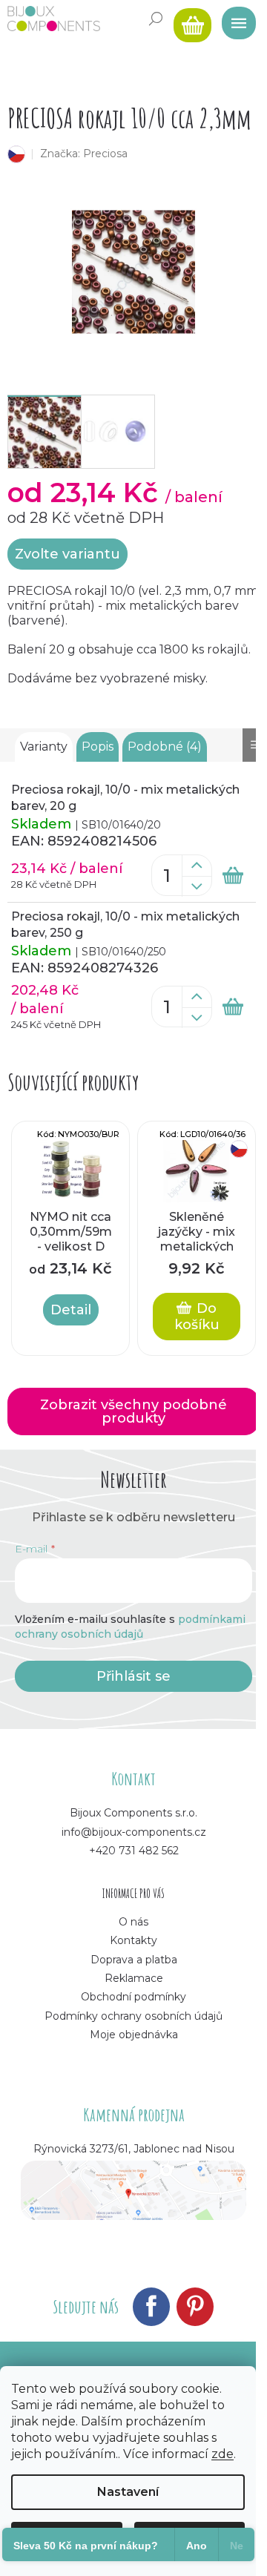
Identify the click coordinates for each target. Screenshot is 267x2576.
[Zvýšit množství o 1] (197, 866)
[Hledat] (156, 19)
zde (222, 2454)
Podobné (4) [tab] (165, 747)
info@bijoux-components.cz (134, 1832)
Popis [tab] (98, 747)
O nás (133, 1922)
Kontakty (133, 1940)
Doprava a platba (134, 1960)
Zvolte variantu (67, 554)
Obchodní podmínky (133, 1997)
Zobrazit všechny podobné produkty (133, 1411)
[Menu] (234, 19)
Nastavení (128, 2492)
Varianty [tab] (44, 747)
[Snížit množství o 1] (197, 886)
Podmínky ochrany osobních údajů (133, 2016)
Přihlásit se (133, 1676)
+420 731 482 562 (134, 1851)
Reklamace (134, 1978)
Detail (71, 1310)
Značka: (84, 154)
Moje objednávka (134, 2035)
